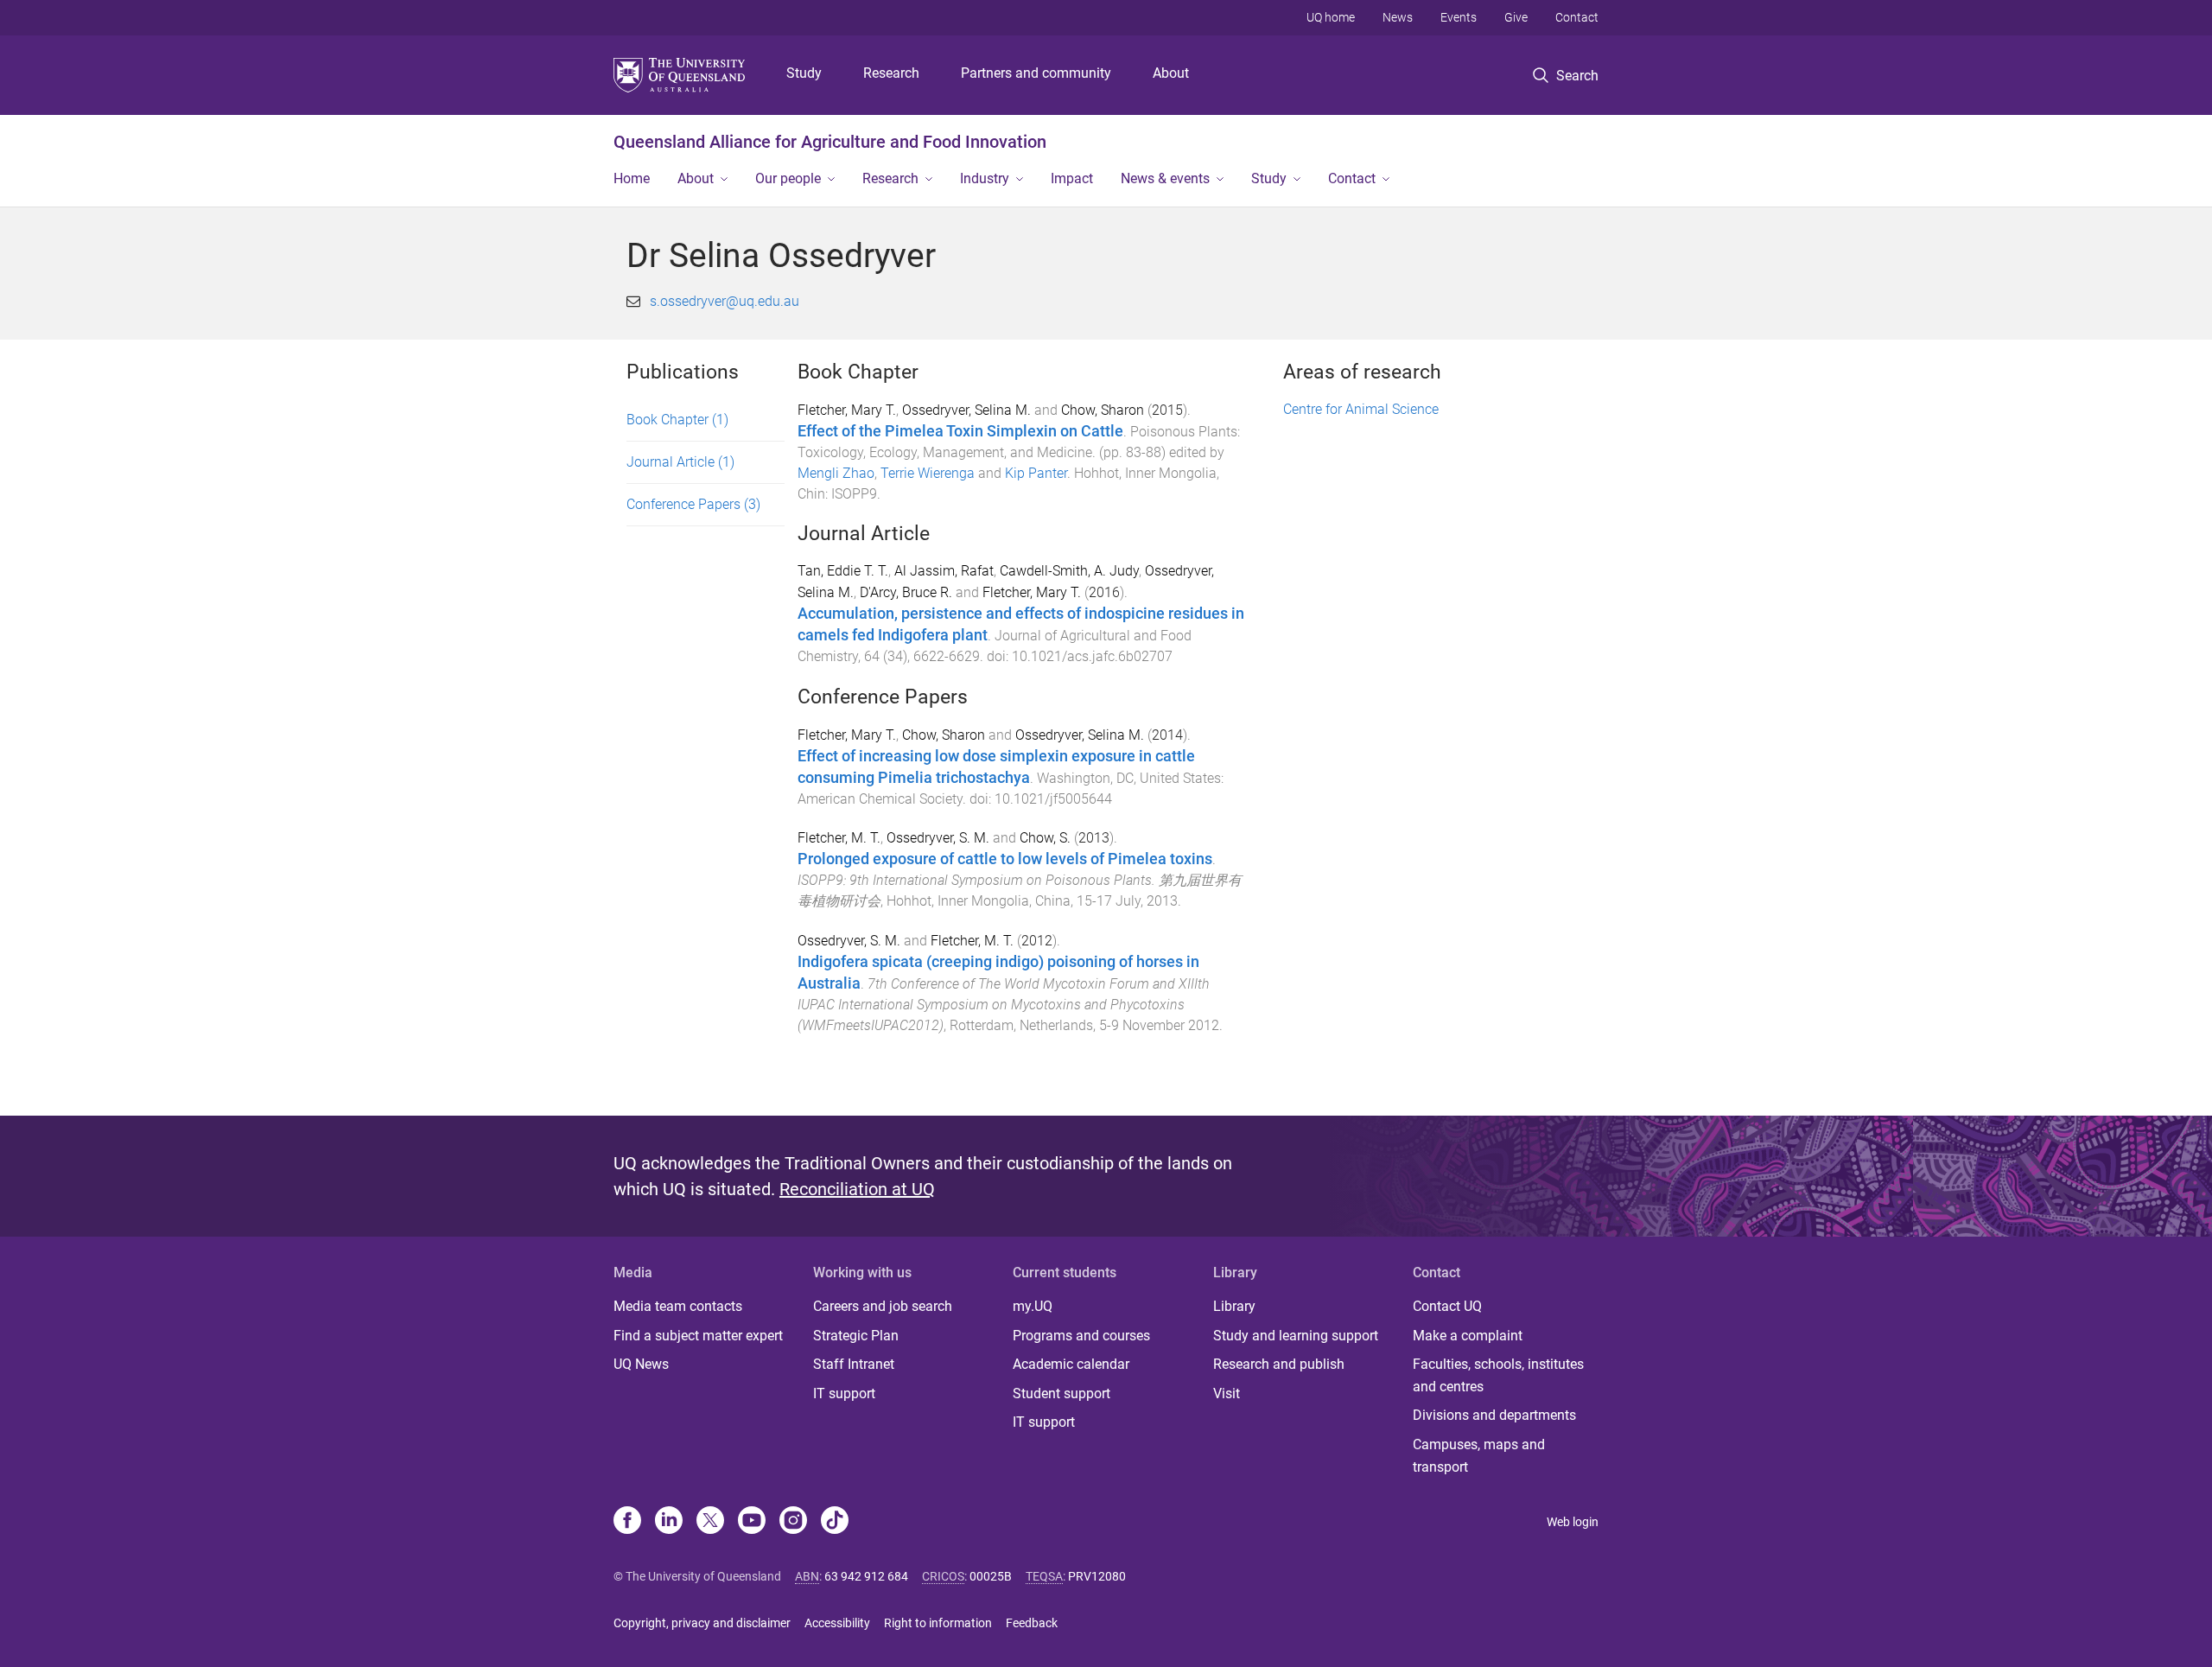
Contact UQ (1447, 1306)
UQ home (1331, 17)
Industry (985, 178)
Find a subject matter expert (698, 1336)
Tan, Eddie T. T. (843, 571)
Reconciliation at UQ (857, 1189)
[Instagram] (793, 1522)
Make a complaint (1468, 1336)
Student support (1062, 1393)
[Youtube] (752, 1522)
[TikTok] (835, 1522)
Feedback (1032, 1623)
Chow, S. (1045, 838)
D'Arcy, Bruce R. (906, 592)
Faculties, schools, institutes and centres (1498, 1375)
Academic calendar (1071, 1364)
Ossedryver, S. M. (938, 838)
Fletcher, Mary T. (847, 410)
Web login (1573, 1522)
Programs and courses (1081, 1336)
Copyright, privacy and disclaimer (702, 1623)
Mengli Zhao (836, 473)
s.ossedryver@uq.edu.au (725, 301)
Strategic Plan (856, 1336)
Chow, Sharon (1103, 410)
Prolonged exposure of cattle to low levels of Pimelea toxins (1005, 859)
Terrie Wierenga (928, 473)
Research (891, 73)
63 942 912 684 (866, 1576)
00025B (991, 1576)
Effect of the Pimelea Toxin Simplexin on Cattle (960, 431)
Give (1516, 17)
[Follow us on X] (710, 1522)
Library (1234, 1306)
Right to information (938, 1623)
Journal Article (680, 462)
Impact (1072, 178)
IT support (844, 1393)
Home (632, 178)
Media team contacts (678, 1306)
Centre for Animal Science (1361, 409)
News (1398, 17)
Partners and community (1036, 73)
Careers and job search (883, 1306)
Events (1459, 17)
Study (804, 73)
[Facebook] (627, 1522)
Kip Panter (1036, 473)
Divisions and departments (1494, 1415)
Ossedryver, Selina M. (966, 410)
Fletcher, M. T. (839, 838)
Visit (1227, 1393)
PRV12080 (1097, 1576)
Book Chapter (677, 420)
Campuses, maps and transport (1479, 1456)
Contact (1577, 17)
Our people (788, 178)
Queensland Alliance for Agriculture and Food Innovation (830, 142)
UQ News (641, 1364)
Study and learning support (1296, 1336)
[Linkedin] (669, 1522)
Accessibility (837, 1623)
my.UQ (1033, 1306)
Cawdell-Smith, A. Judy (1069, 571)
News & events (1165, 178)
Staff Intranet (854, 1364)
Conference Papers (693, 504)
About (1171, 73)
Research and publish (1279, 1364)
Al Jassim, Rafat (944, 571)
